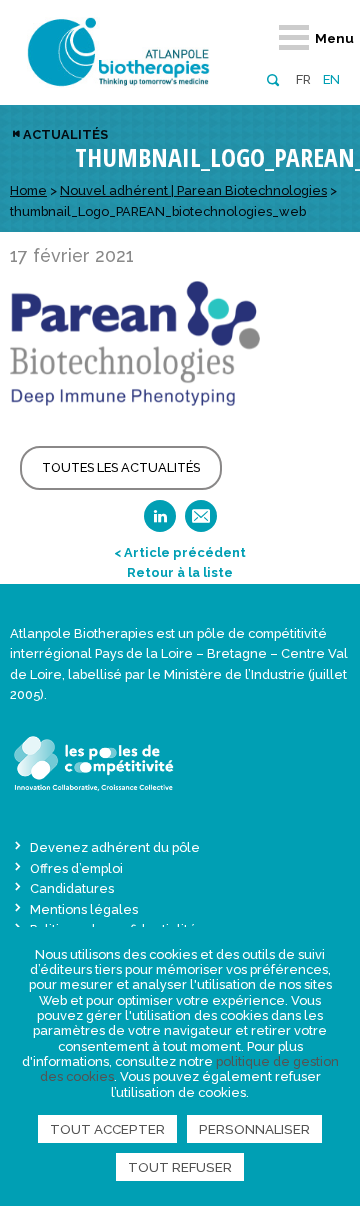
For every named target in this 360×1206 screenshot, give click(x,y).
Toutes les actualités (121, 467)
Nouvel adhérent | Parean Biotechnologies (193, 190)
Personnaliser (254, 1129)
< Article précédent (180, 552)
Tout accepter (107, 1129)
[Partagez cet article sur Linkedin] (160, 522)
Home (28, 190)
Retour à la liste (180, 572)
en (331, 79)
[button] (272, 78)
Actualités (65, 134)
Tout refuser (180, 1167)
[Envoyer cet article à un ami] (201, 522)
